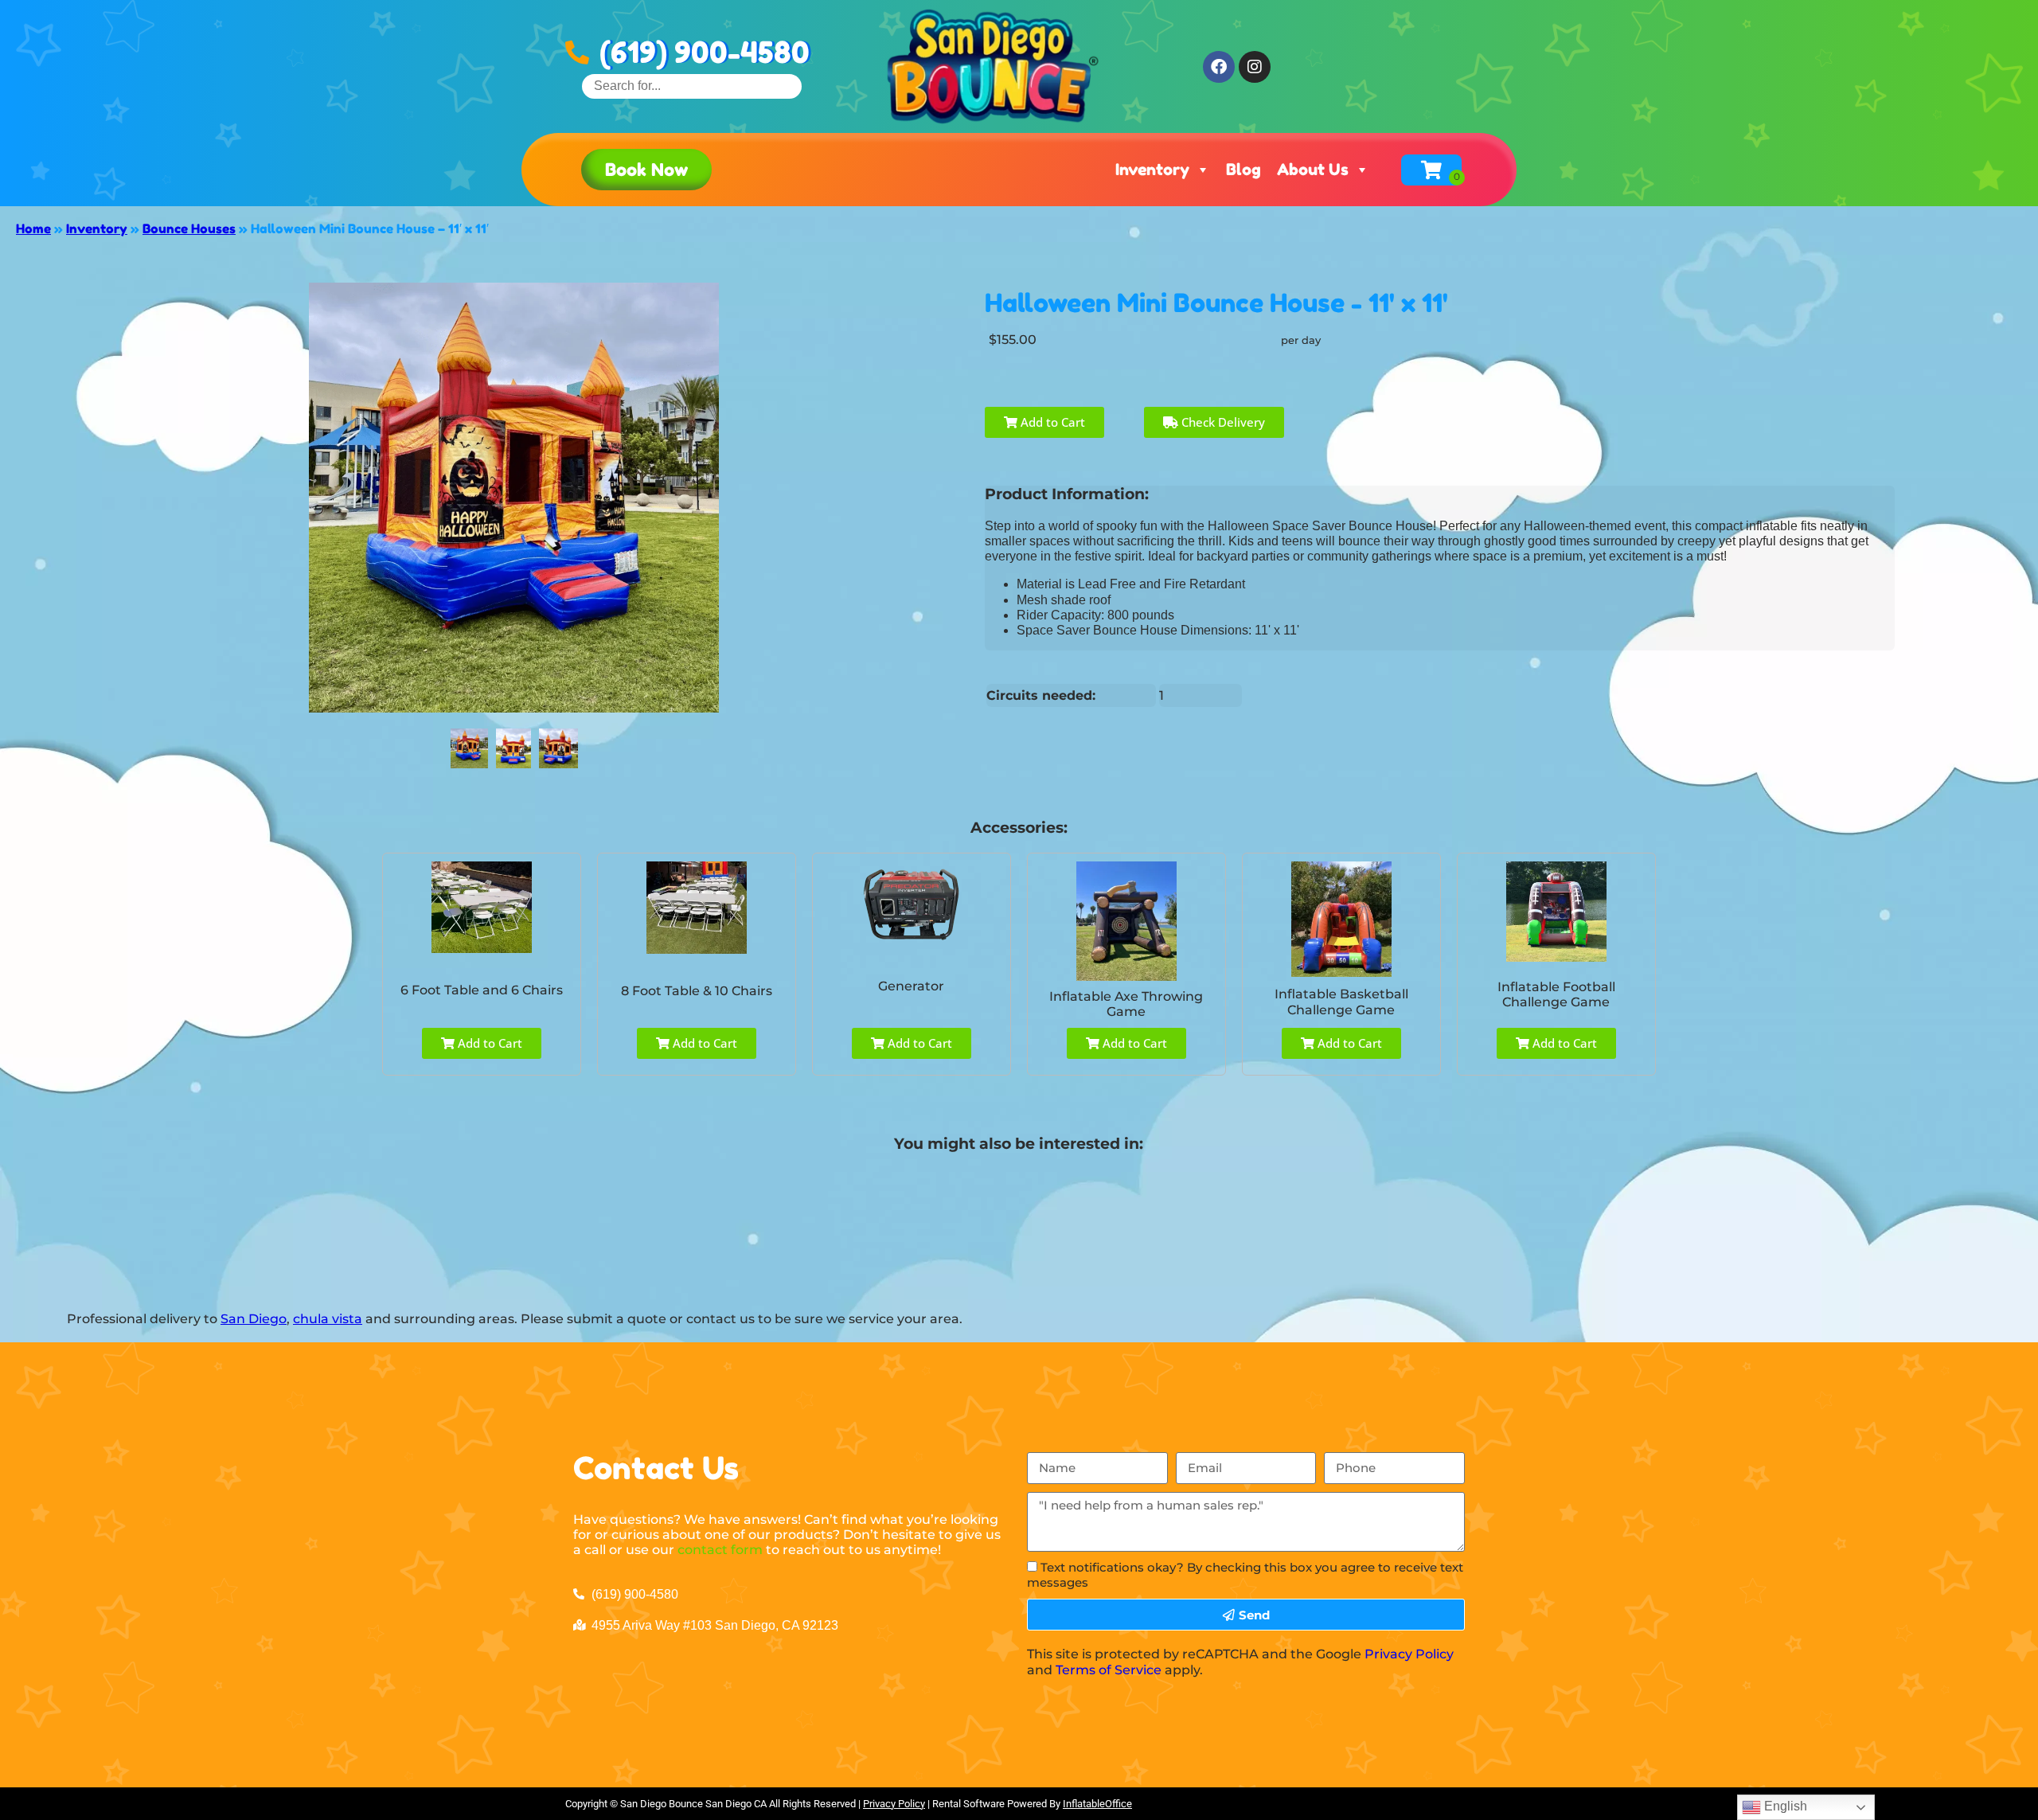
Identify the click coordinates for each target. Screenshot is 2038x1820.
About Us (1313, 170)
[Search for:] (692, 86)
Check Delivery (1222, 422)
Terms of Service (1109, 1670)
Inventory (1152, 170)
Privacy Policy (1409, 1654)
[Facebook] (1219, 67)
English (1784, 1806)
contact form (720, 1550)
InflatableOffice (1097, 1804)
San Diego (254, 1319)
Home (33, 228)
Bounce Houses (189, 228)
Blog (1243, 170)
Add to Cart (1051, 422)
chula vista (328, 1319)
